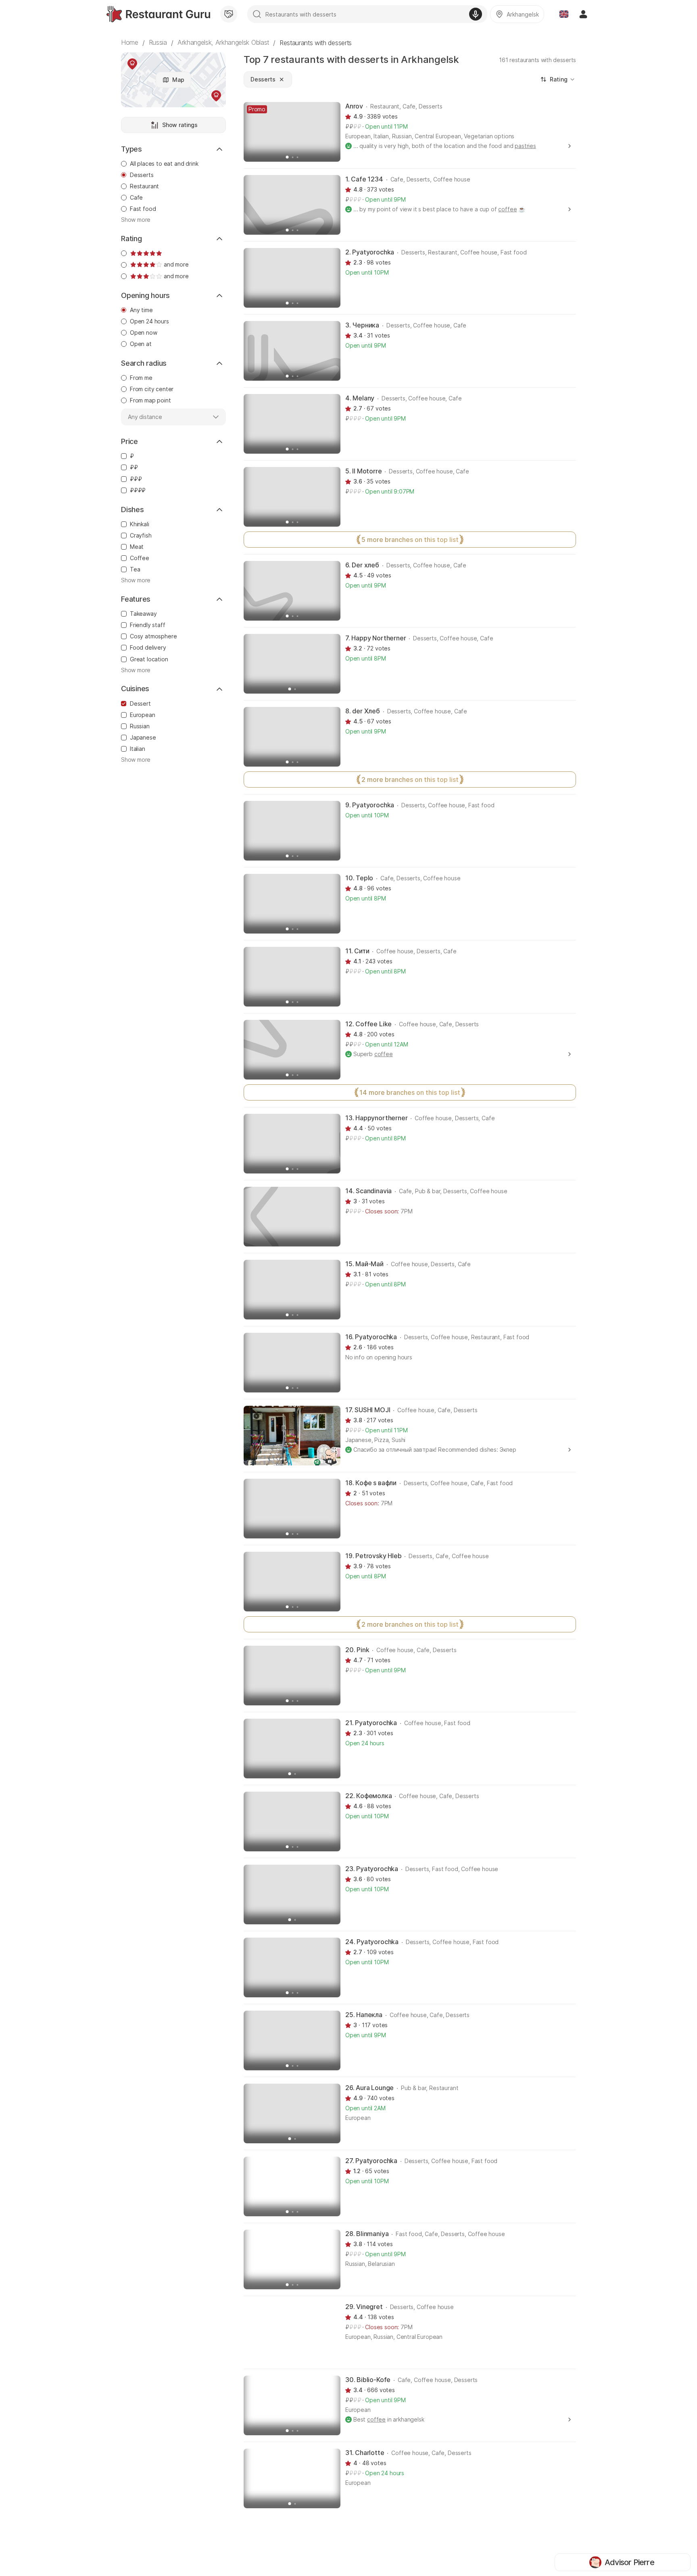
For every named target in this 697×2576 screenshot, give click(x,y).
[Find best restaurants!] (158, 14)
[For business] (229, 14)
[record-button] (476, 14)
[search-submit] (257, 14)
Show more (136, 220)
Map (178, 80)
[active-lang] (564, 14)
